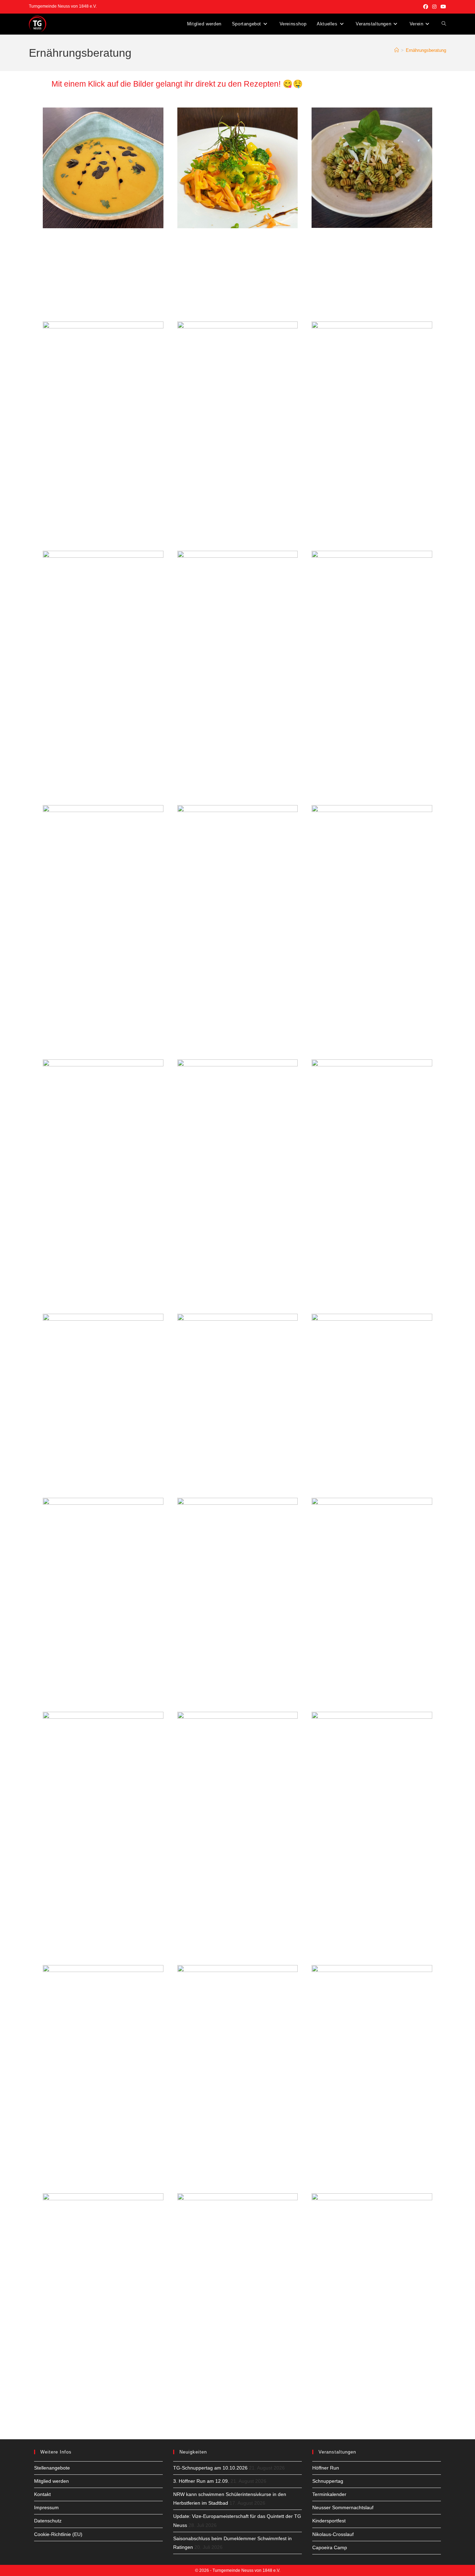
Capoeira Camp (330, 2547)
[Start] (397, 50)
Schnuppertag (328, 2481)
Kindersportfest (329, 2521)
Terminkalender (329, 2494)
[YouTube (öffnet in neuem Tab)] (442, 7)
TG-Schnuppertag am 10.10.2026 (210, 2468)
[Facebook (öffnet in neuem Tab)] (426, 7)
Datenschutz (48, 2521)
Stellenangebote (52, 2468)
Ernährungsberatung (426, 50)
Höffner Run (326, 2468)
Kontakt (42, 2494)
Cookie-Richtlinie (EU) (58, 2534)
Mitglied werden (51, 2481)
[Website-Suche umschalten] (444, 24)
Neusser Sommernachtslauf (343, 2507)
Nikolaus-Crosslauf (333, 2534)
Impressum (46, 2507)
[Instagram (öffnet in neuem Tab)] (434, 7)
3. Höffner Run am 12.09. (201, 2481)
